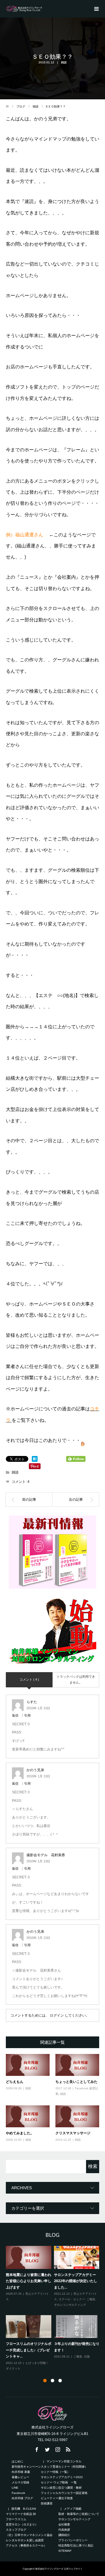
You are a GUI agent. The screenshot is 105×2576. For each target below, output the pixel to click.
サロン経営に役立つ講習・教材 (61, 2488)
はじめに (17, 2461)
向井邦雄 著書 (21, 2472)
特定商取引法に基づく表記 (76, 2545)
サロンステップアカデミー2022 (62, 2477)
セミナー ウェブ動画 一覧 (59, 2482)
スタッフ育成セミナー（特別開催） (64, 2467)
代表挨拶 (64, 2530)
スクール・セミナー (72, 2299)
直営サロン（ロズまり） (22, 2524)
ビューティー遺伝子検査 (57, 2498)
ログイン (57, 2015)
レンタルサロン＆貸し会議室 (25, 2540)
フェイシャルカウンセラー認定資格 (67, 2493)
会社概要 (64, 2524)
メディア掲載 (73, 2509)
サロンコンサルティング (70, 2305)
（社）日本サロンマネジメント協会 (32, 2535)
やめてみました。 (20, 2133)
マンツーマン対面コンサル (64, 2461)
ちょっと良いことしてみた (76, 2082)
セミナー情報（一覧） (55, 2472)
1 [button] (45, 2381)
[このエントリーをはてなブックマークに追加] (35, 1459)
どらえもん (15, 2082)
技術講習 (47, 2503)
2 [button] (52, 2381)
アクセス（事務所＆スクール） (26, 2545)
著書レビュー (20, 2477)
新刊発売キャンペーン (26, 2467)
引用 (27, 1715)
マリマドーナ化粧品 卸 (21, 2514)
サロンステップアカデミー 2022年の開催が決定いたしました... (77, 2281)
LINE (15, 2488)
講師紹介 (64, 2535)
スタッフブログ (16, 2530)
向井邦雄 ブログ (25, 2498)
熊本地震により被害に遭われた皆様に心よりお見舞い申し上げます (29, 2281)
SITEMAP (65, 2551)
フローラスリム (16, 2519)
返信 (15, 1715)
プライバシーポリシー (73, 2540)
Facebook (18, 2493)
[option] (54, 2308)
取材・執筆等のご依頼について (79, 2514)
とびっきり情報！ (37, 2363)
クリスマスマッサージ (73, 2133)
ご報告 (91, 2299)
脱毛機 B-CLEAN (24, 2509)
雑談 (64, 62)
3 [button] (60, 2381)
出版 (87, 2356)
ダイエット (13, 2368)
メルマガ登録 (20, 2482)
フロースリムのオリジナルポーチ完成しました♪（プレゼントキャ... (29, 2350)
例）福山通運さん (24, 535)
